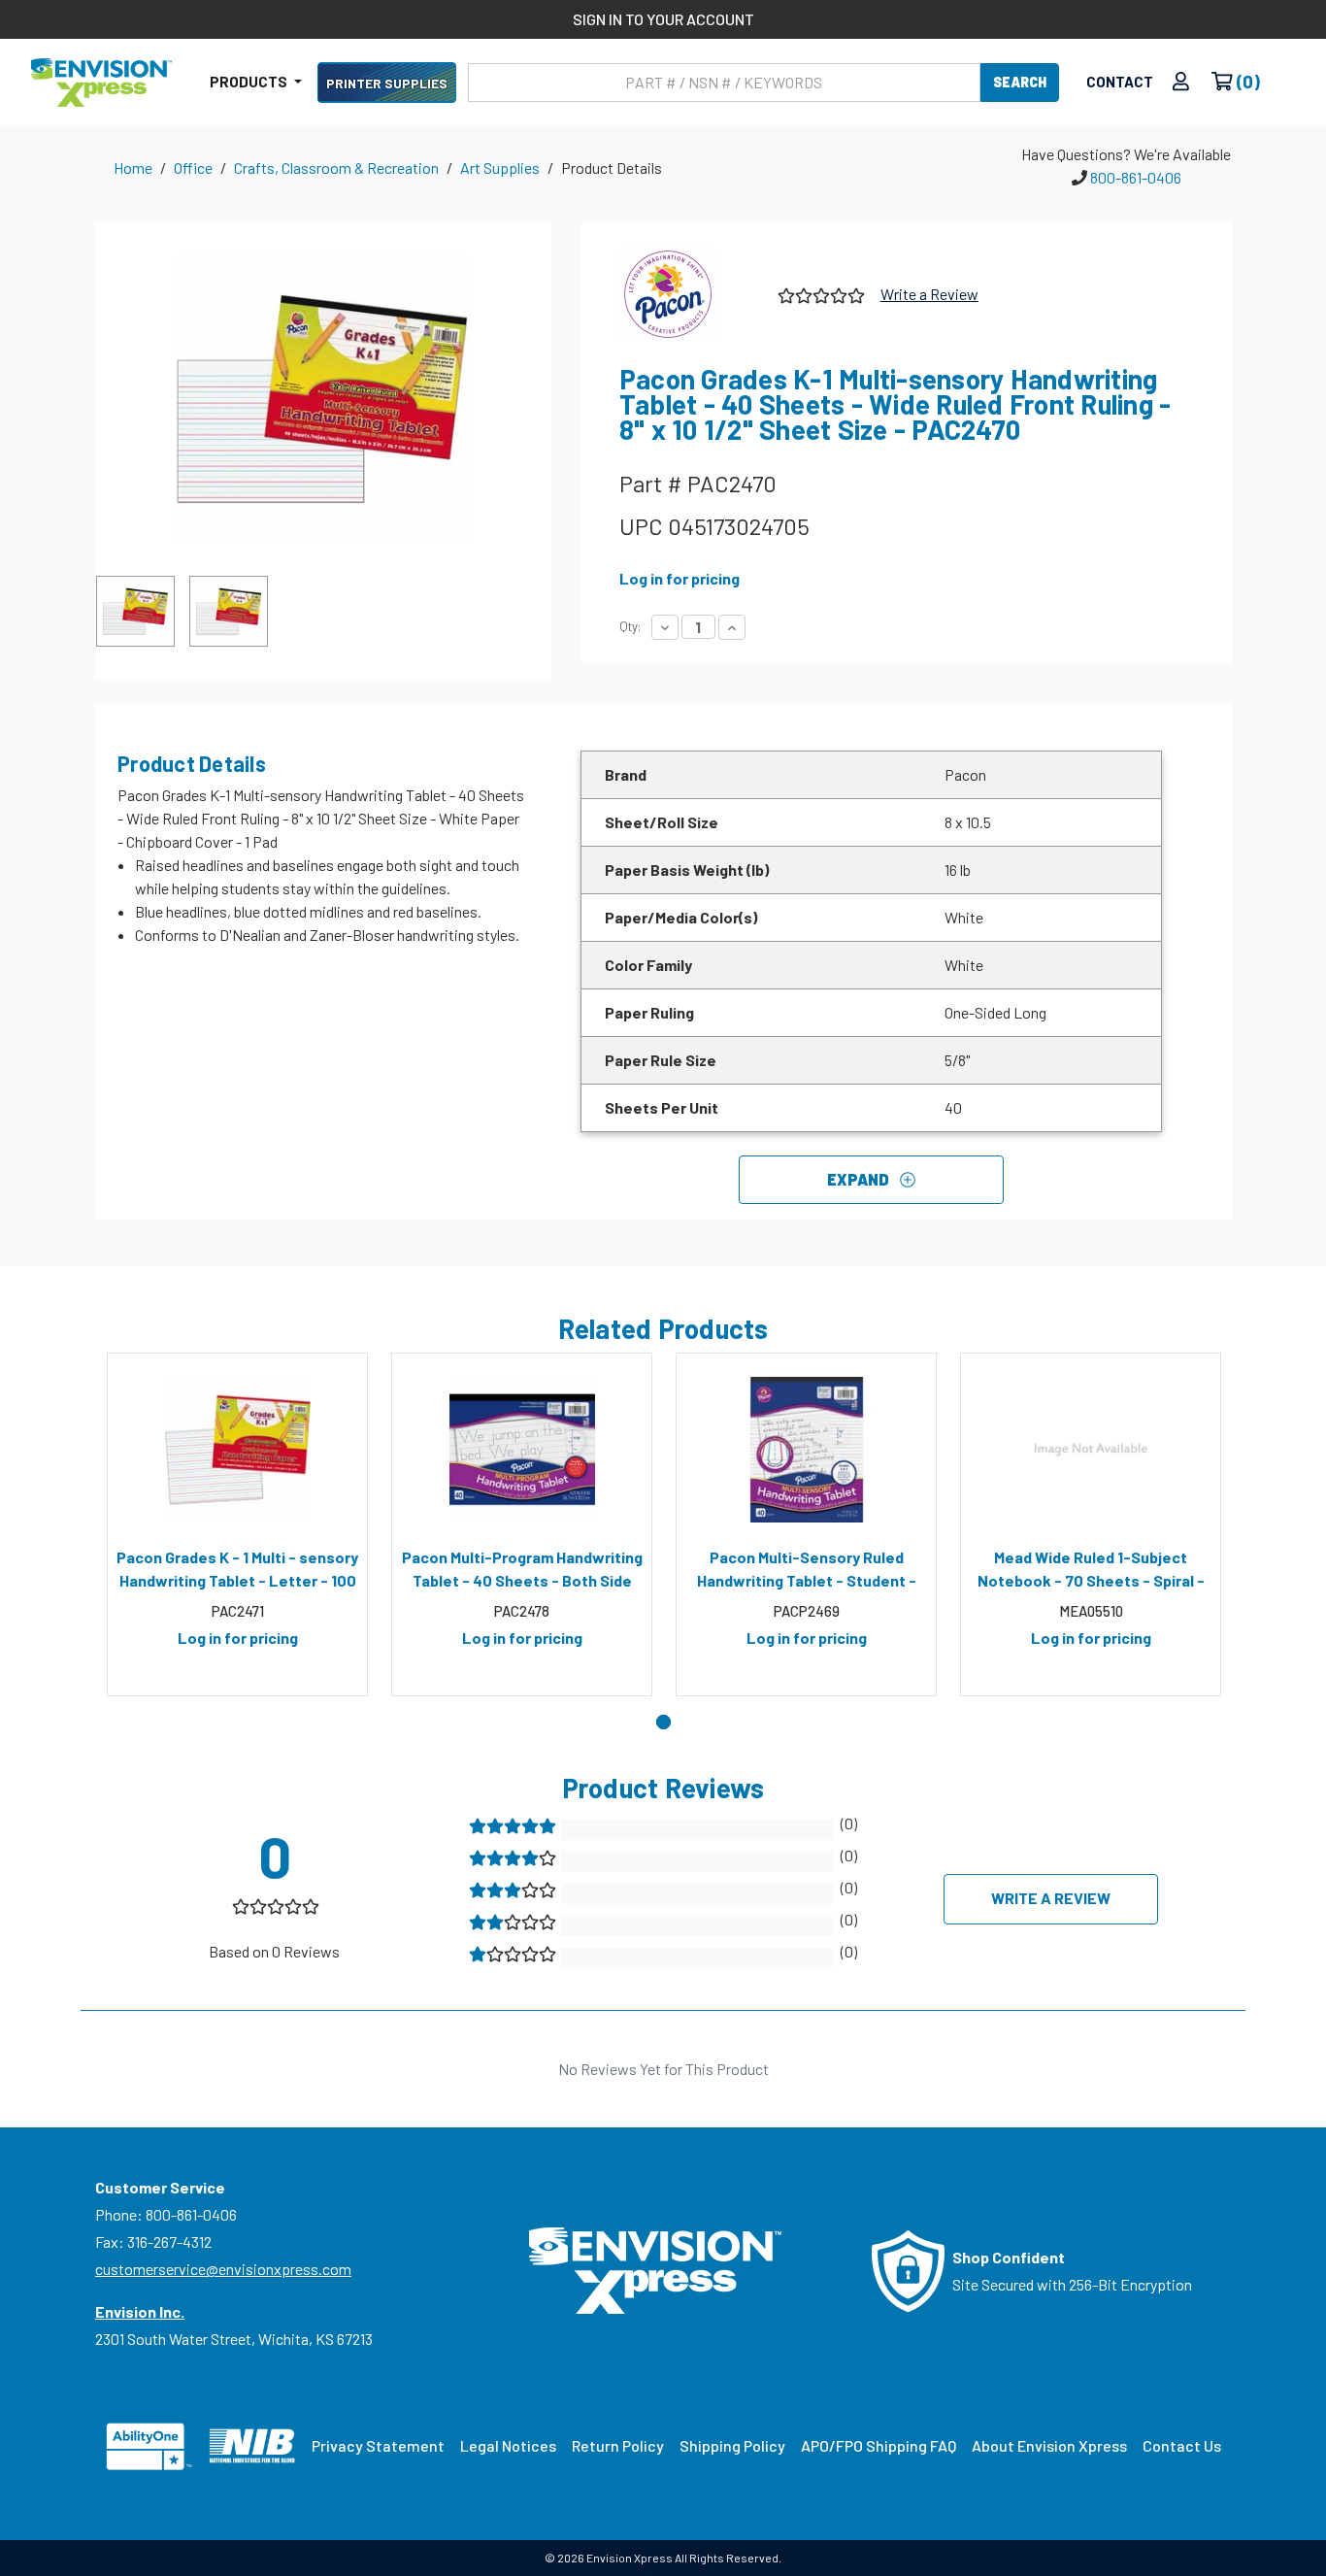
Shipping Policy (732, 2445)
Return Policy (618, 2445)
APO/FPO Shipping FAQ (878, 2445)
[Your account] (1181, 82)
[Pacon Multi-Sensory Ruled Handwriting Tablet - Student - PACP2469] (806, 1450)
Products (250, 82)
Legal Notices (508, 2445)
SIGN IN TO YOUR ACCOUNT (663, 19)
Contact (1120, 82)
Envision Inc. (140, 2311)
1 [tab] (663, 1722)
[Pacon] (691, 294)
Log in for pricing (680, 578)
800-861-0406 (1136, 177)
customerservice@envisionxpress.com (223, 2269)
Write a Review (929, 294)
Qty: (630, 626)
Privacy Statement (378, 2445)
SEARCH (1020, 82)
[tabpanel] (237, 1524)
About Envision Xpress (1049, 2445)
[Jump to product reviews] (820, 293)
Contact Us (1182, 2445)
